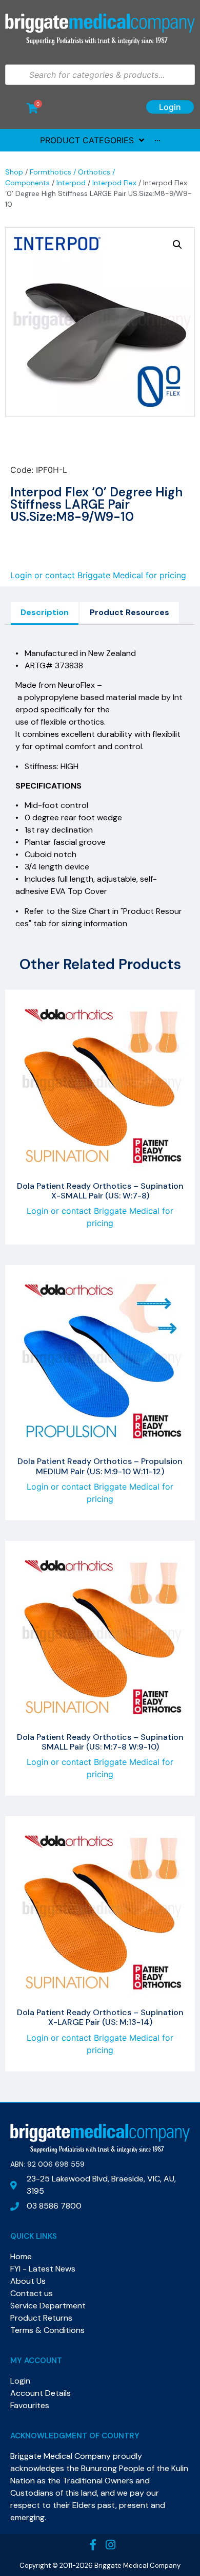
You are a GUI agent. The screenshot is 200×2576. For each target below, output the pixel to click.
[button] (177, 245)
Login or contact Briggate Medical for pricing (98, 575)
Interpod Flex (114, 183)
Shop (14, 172)
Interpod (71, 183)
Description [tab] (45, 612)
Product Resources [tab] (129, 612)
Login (170, 107)
